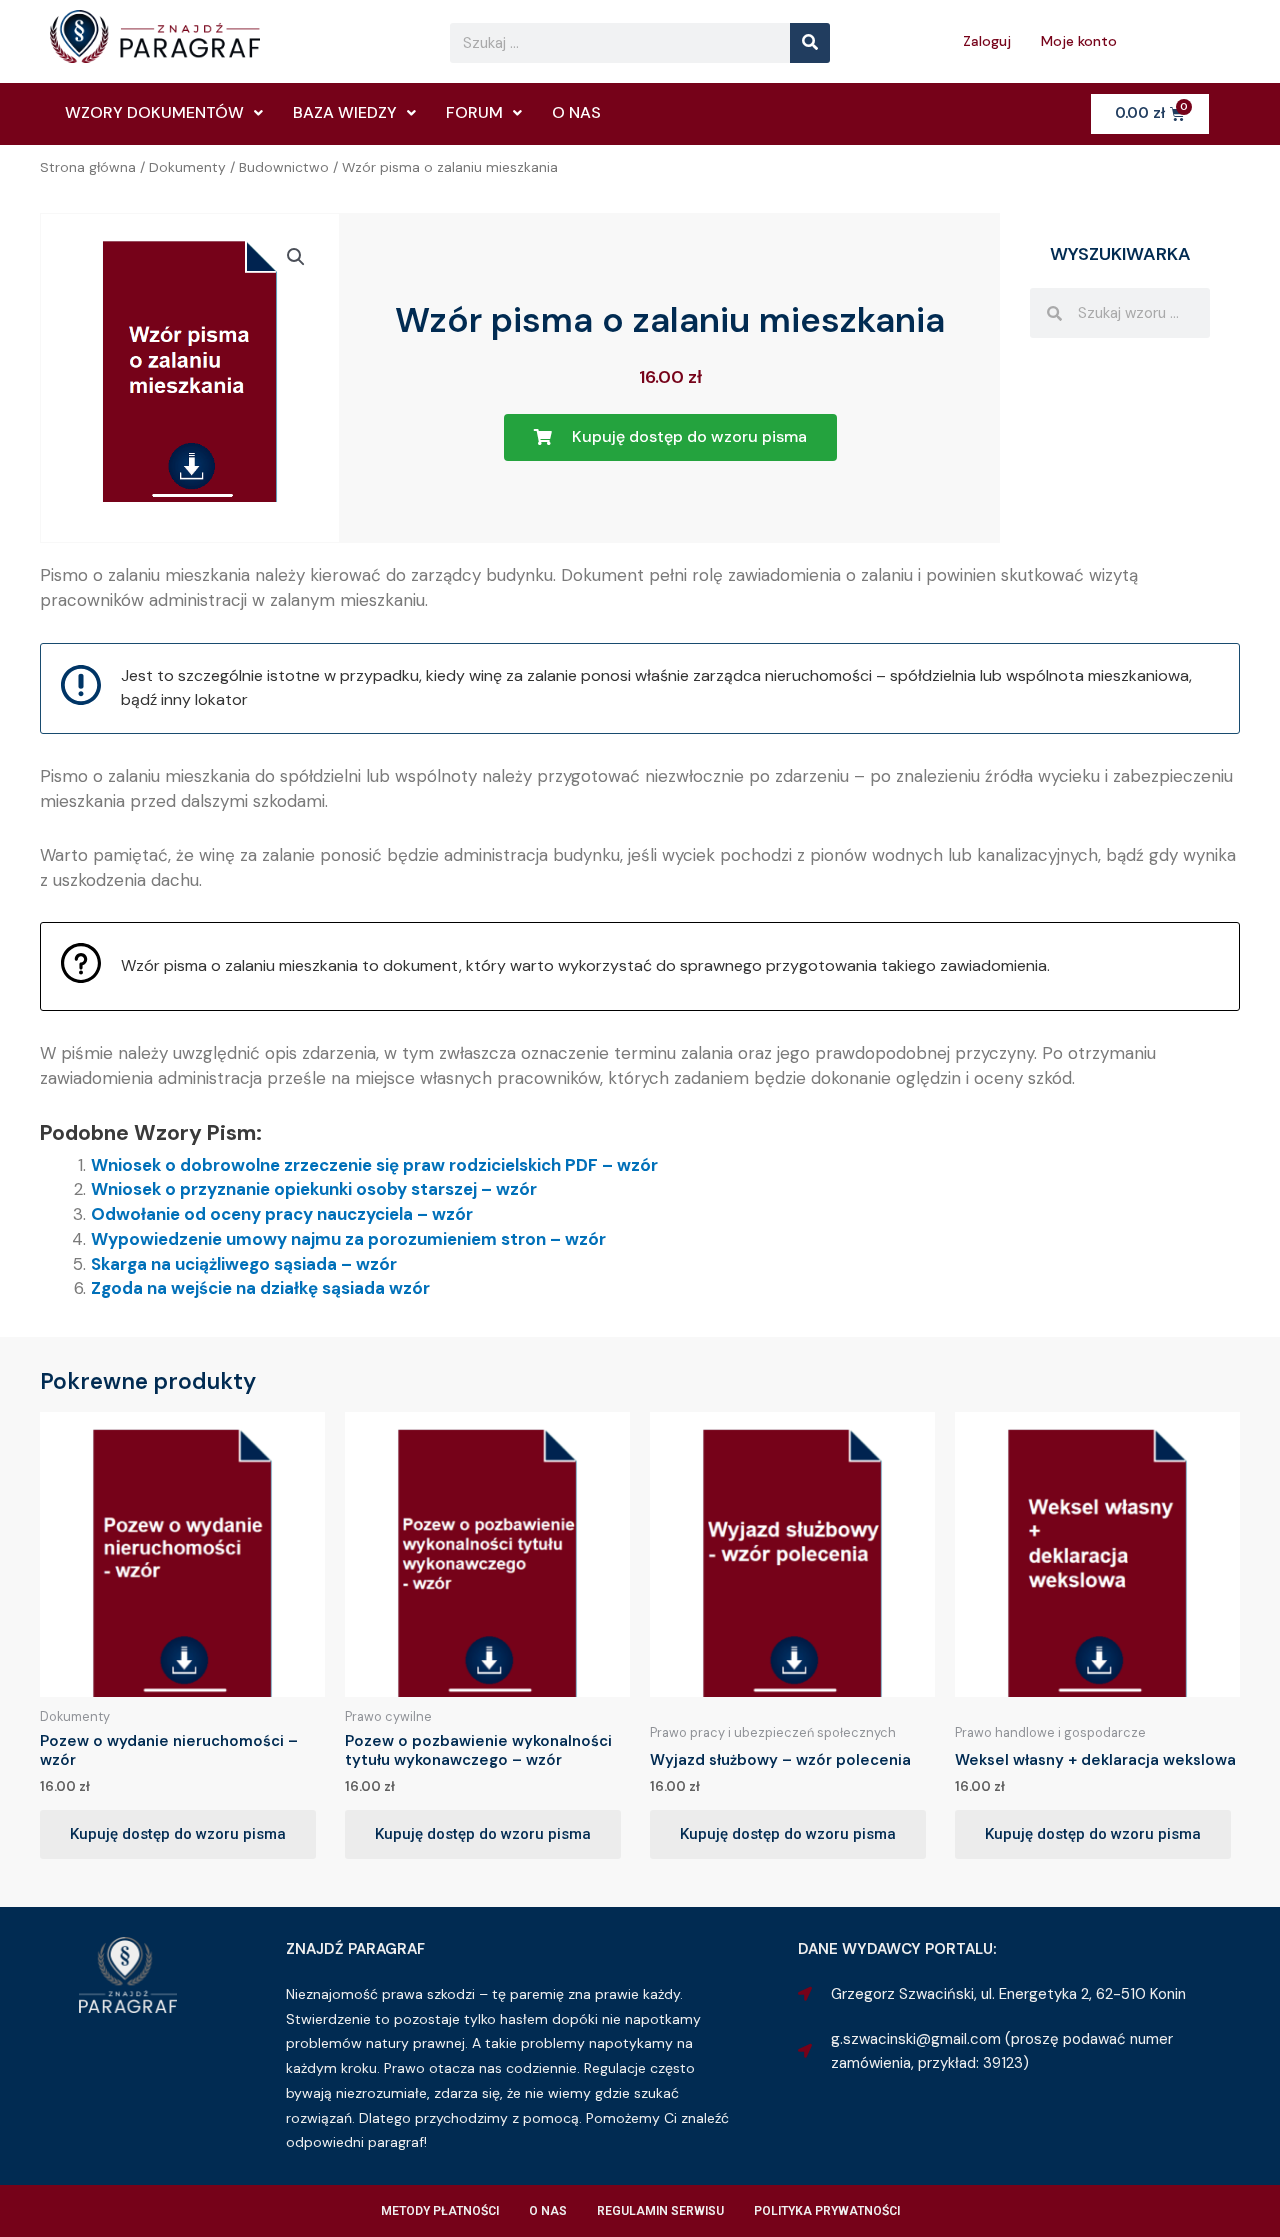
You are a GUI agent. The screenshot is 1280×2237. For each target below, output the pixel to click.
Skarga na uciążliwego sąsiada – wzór (244, 1264)
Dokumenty (187, 167)
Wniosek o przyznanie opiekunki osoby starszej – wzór (314, 1189)
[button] (296, 257)
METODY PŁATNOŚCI (440, 2211)
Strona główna (88, 167)
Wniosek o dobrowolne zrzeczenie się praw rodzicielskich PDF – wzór (374, 1165)
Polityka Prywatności (827, 2211)
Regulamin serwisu (660, 2211)
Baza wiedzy (345, 112)
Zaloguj (987, 41)
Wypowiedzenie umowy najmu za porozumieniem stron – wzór (348, 1239)
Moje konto (1079, 41)
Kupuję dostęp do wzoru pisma (178, 1834)
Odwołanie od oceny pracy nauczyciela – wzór (282, 1214)
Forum (474, 112)
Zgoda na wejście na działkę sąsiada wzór (260, 1288)
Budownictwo (284, 167)
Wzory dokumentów (154, 112)
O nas (576, 112)
